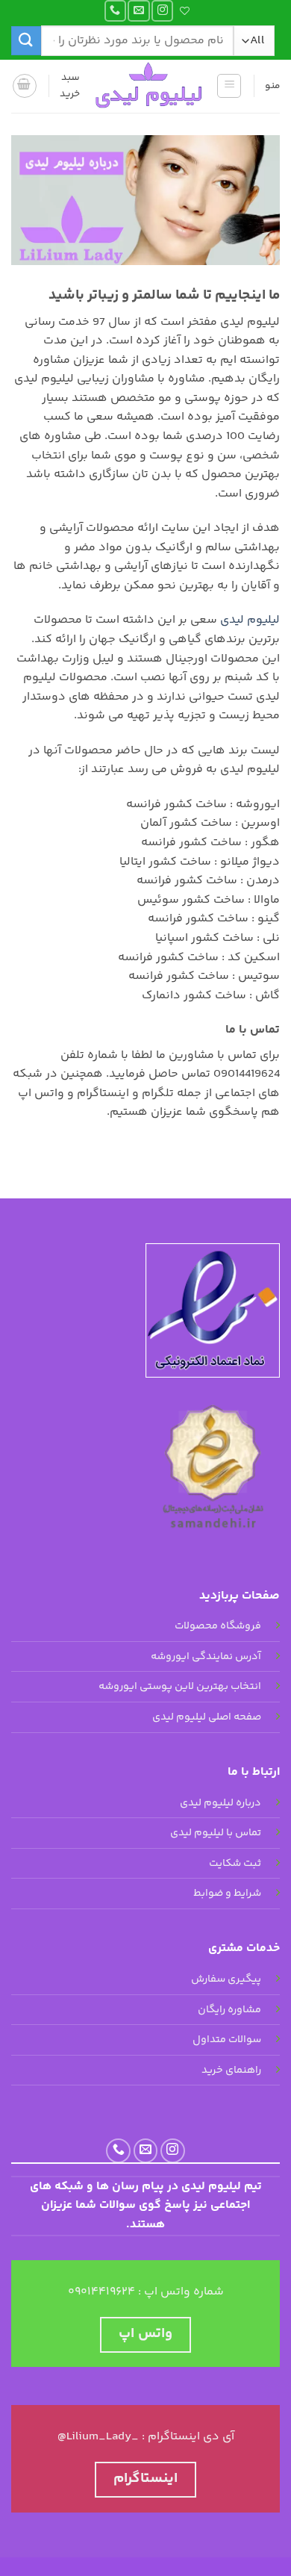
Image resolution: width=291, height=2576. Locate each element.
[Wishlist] (187, 11)
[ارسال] (26, 41)
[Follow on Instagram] (162, 11)
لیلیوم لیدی (250, 620)
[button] (229, 86)
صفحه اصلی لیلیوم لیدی (207, 1717)
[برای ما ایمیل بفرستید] (138, 11)
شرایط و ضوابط (227, 1894)
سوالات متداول (227, 2040)
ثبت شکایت (235, 1864)
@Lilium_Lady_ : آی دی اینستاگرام (146, 2437)
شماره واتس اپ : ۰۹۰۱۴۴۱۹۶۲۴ (146, 2292)
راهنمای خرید (231, 2071)
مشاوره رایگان (229, 2010)
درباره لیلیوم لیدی (220, 1803)
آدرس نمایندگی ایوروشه (206, 1657)
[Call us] (115, 11)
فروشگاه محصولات (218, 1626)
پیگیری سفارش (226, 1979)
